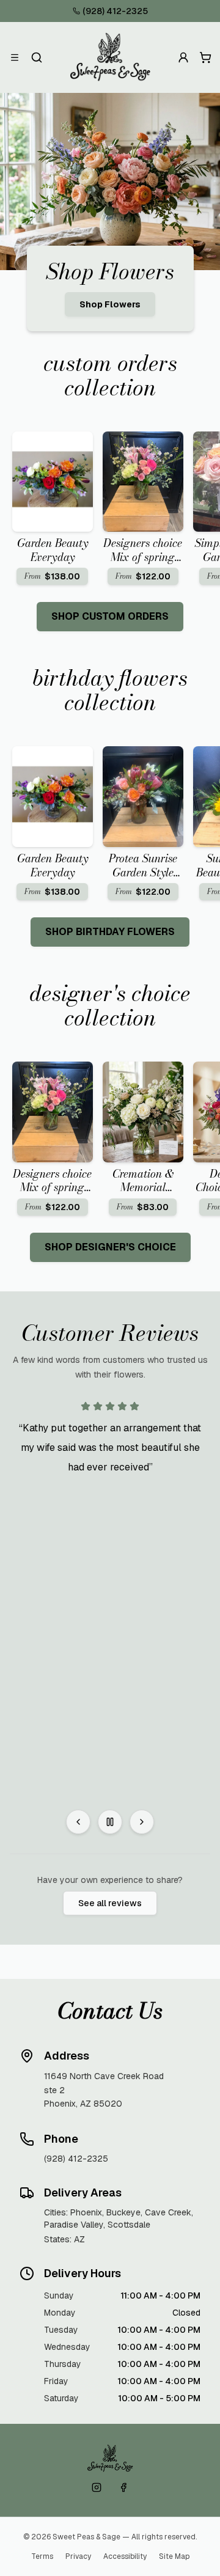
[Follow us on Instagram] (97, 2487)
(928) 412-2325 (115, 11)
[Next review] (142, 1822)
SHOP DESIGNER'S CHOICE (110, 1247)
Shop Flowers (110, 304)
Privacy (78, 2556)
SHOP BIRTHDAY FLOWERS (110, 932)
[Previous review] (78, 1822)
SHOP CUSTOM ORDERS (110, 616)
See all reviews (110, 1903)
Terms (42, 2556)
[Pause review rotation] (110, 1822)
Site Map (174, 2556)
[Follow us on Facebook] (123, 2487)
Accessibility (125, 2556)
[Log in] (183, 57)
